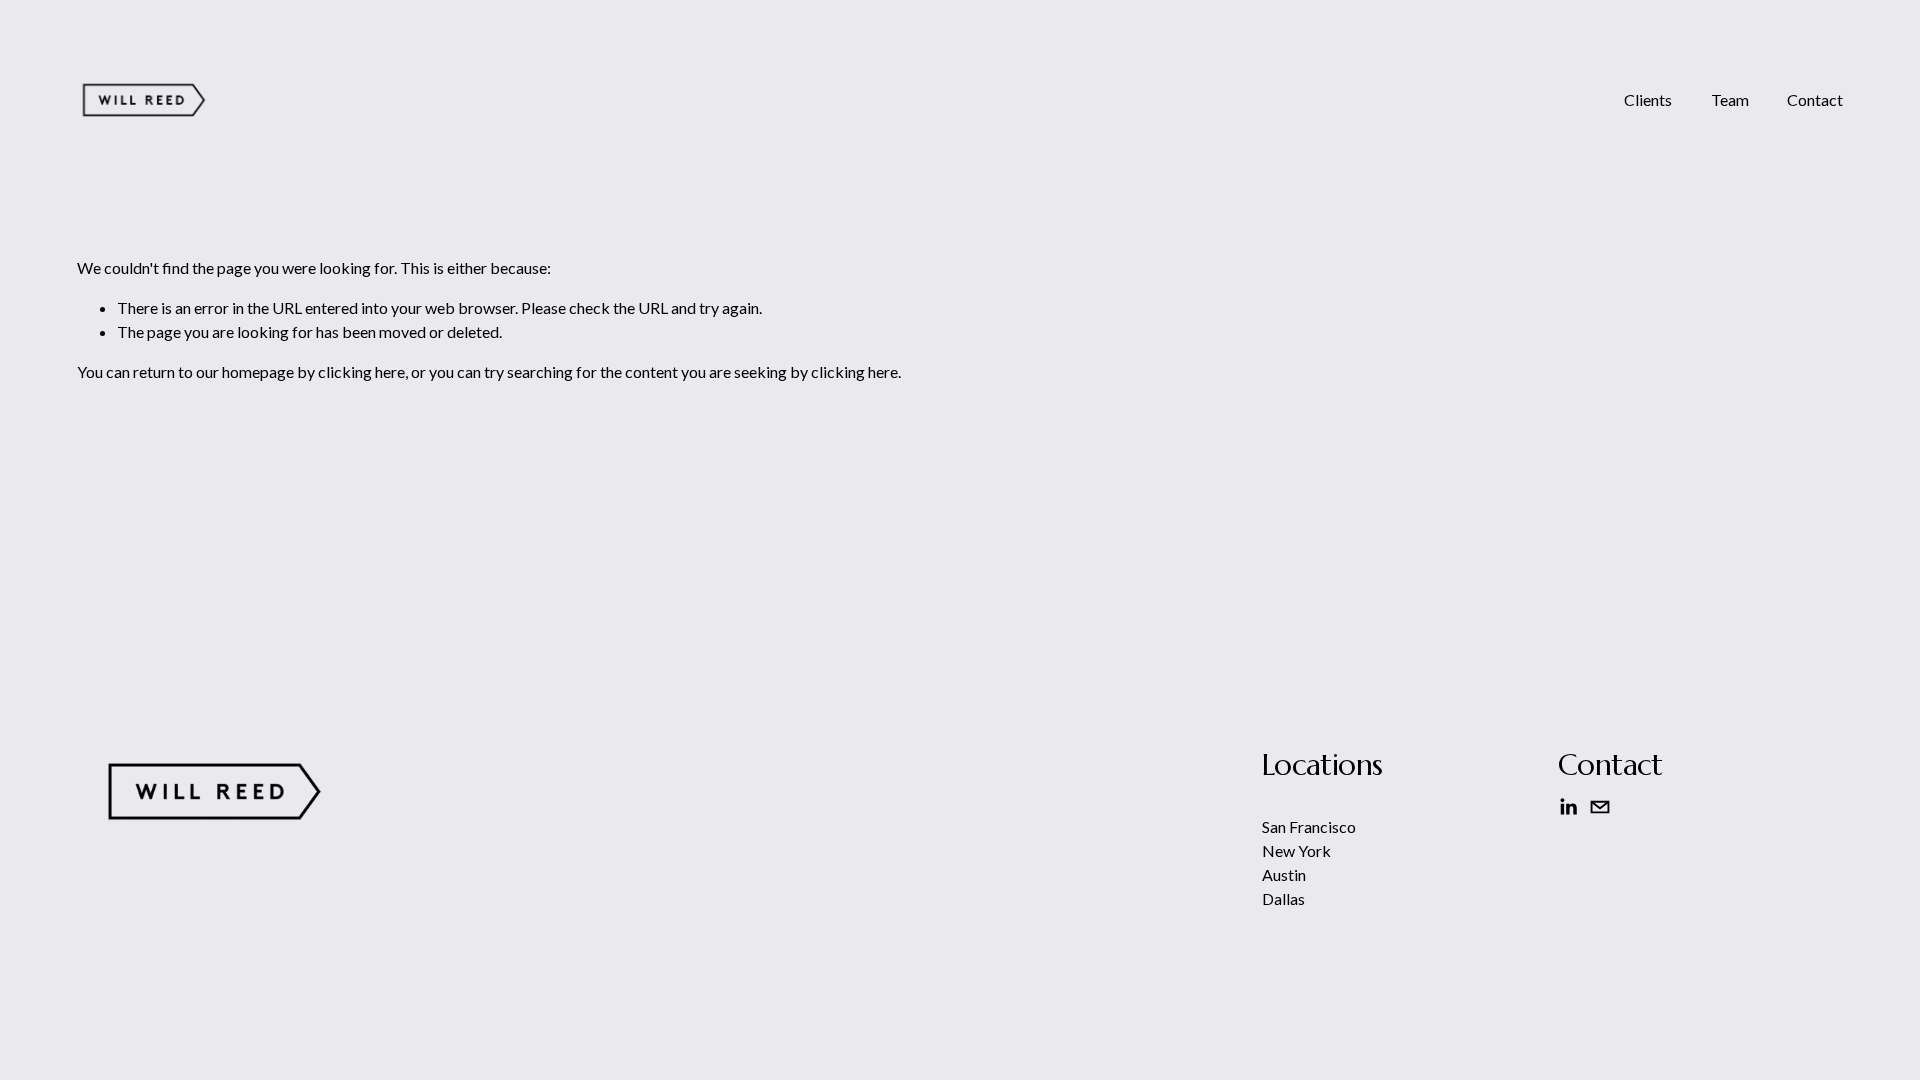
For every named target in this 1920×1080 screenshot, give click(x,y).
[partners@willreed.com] (1600, 807)
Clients (1648, 99)
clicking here (361, 371)
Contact (1815, 99)
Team (1730, 99)
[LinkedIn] (1568, 807)
